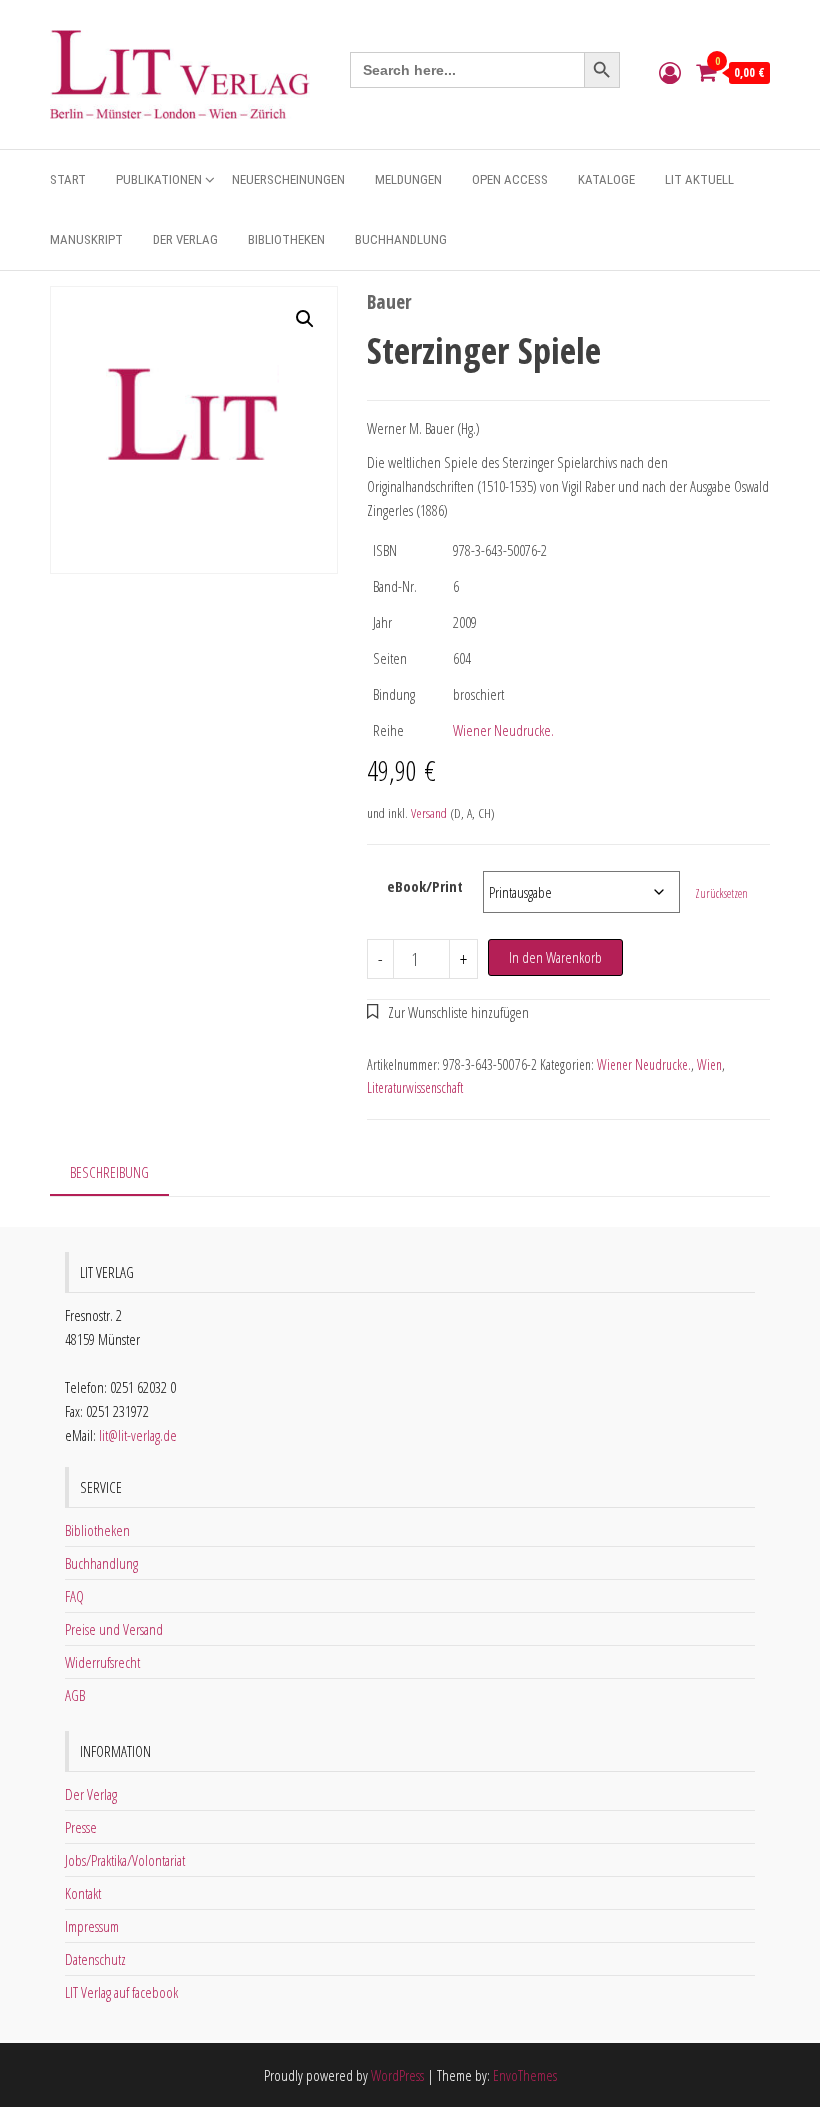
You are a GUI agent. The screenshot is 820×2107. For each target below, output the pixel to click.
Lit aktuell (699, 179)
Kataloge (606, 179)
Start (68, 179)
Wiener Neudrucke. (503, 730)
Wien (709, 1064)
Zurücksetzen (721, 893)
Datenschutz (95, 1959)
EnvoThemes (525, 2075)
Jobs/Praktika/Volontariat (125, 1860)
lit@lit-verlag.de (138, 1435)
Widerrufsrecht (102, 1662)
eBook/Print (425, 886)
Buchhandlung (401, 239)
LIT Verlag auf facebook (121, 1992)
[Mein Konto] (670, 72)
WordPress (397, 2075)
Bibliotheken (286, 239)
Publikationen (159, 179)
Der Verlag (185, 239)
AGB (75, 1695)
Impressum (92, 1926)
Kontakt (83, 1893)
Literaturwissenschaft (415, 1087)
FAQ (74, 1596)
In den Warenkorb (555, 957)
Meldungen (408, 179)
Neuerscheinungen (288, 179)
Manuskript (86, 239)
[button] (305, 319)
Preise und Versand (114, 1629)
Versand (429, 813)
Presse (81, 1827)
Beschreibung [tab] (109, 1172)
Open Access (510, 179)
